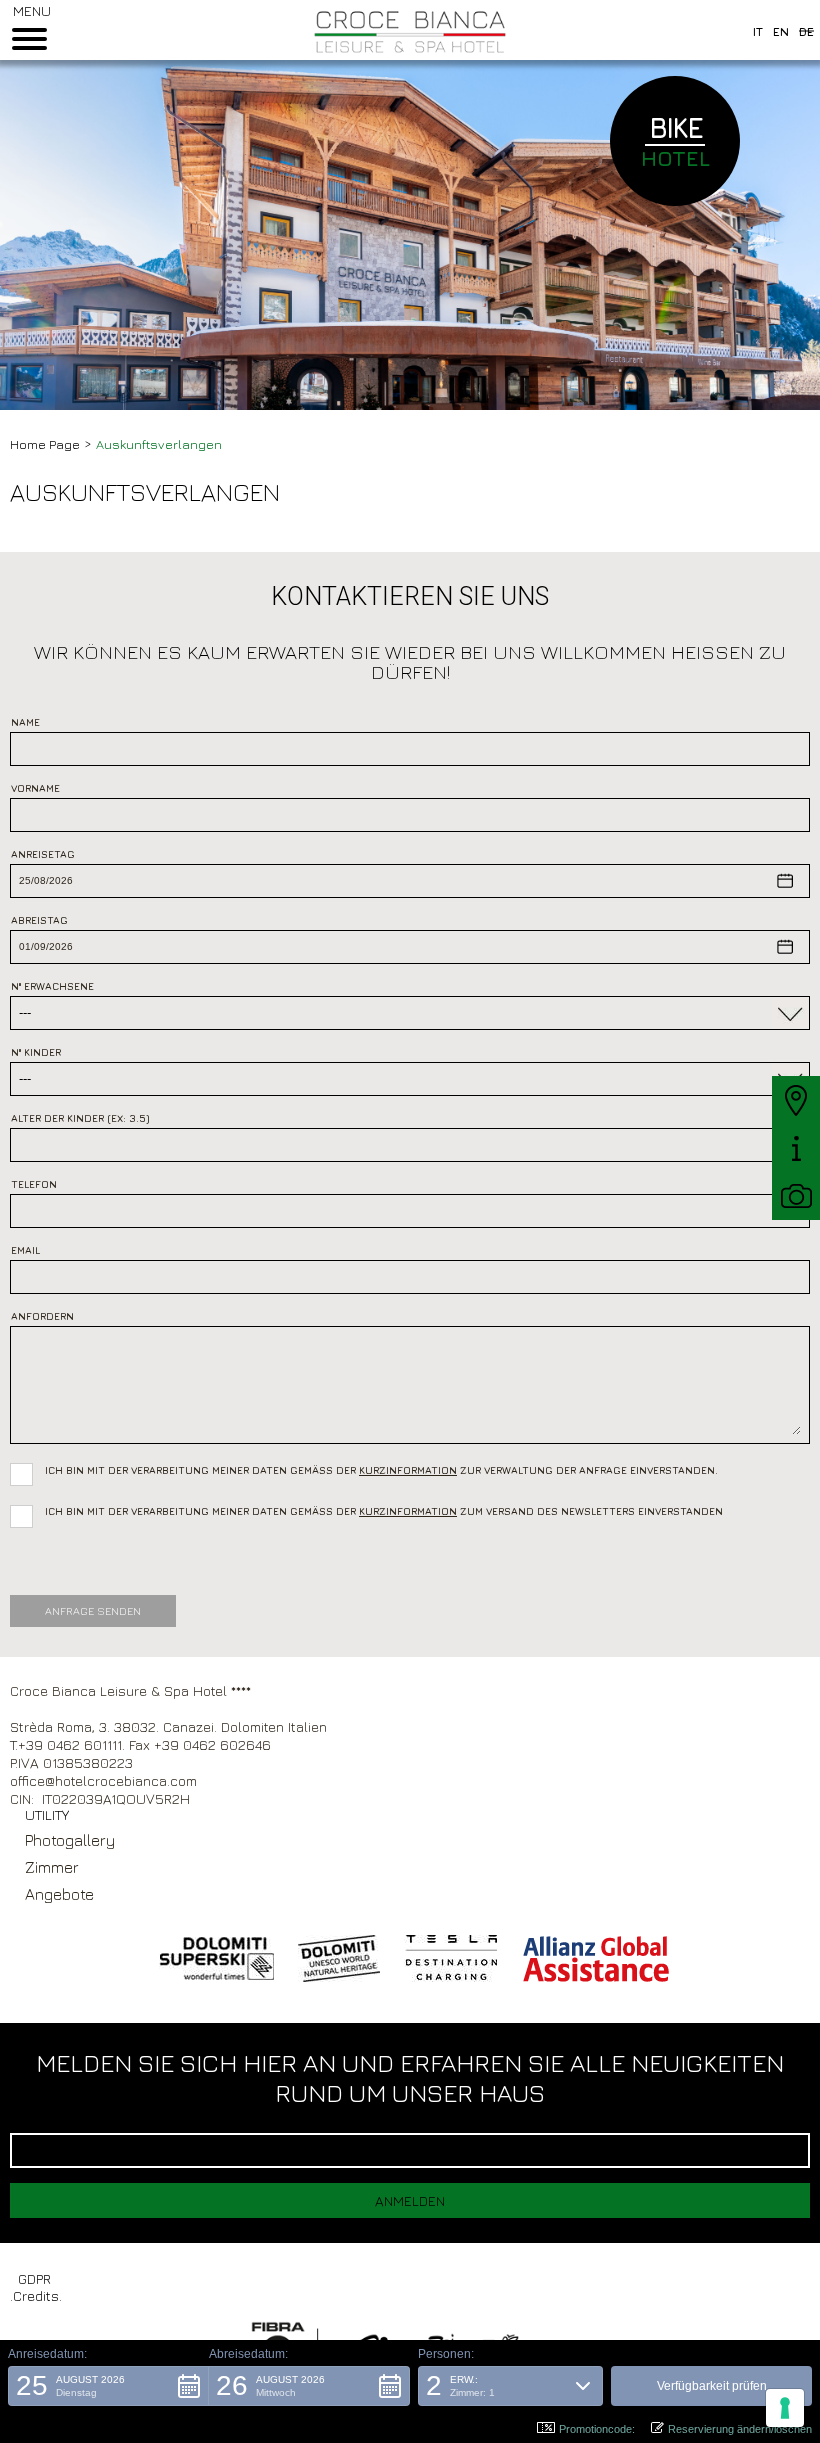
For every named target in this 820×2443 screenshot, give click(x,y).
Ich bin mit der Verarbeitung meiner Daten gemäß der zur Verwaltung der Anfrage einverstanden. (386, 1468)
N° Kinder (36, 1052)
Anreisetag (43, 854)
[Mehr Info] (796, 1148)
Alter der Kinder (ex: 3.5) (80, 1118)
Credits (36, 2295)
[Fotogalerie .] (796, 1196)
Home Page (45, 444)
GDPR (34, 2278)
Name (25, 722)
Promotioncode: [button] (597, 2429)
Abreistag (39, 920)
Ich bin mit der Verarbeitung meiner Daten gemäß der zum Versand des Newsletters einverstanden (384, 1511)
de (806, 31)
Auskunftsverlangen (159, 444)
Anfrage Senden (93, 1610)
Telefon (34, 1184)
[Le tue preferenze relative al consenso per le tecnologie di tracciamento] (785, 2408)
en (781, 31)
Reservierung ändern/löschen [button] (740, 2429)
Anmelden (410, 2200)
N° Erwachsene (52, 986)
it (758, 31)
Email (25, 1250)
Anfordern (42, 1316)
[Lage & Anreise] (796, 1100)
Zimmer (52, 1867)
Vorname (35, 788)
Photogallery (70, 1840)
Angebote (59, 1894)
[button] (108, 2386)
